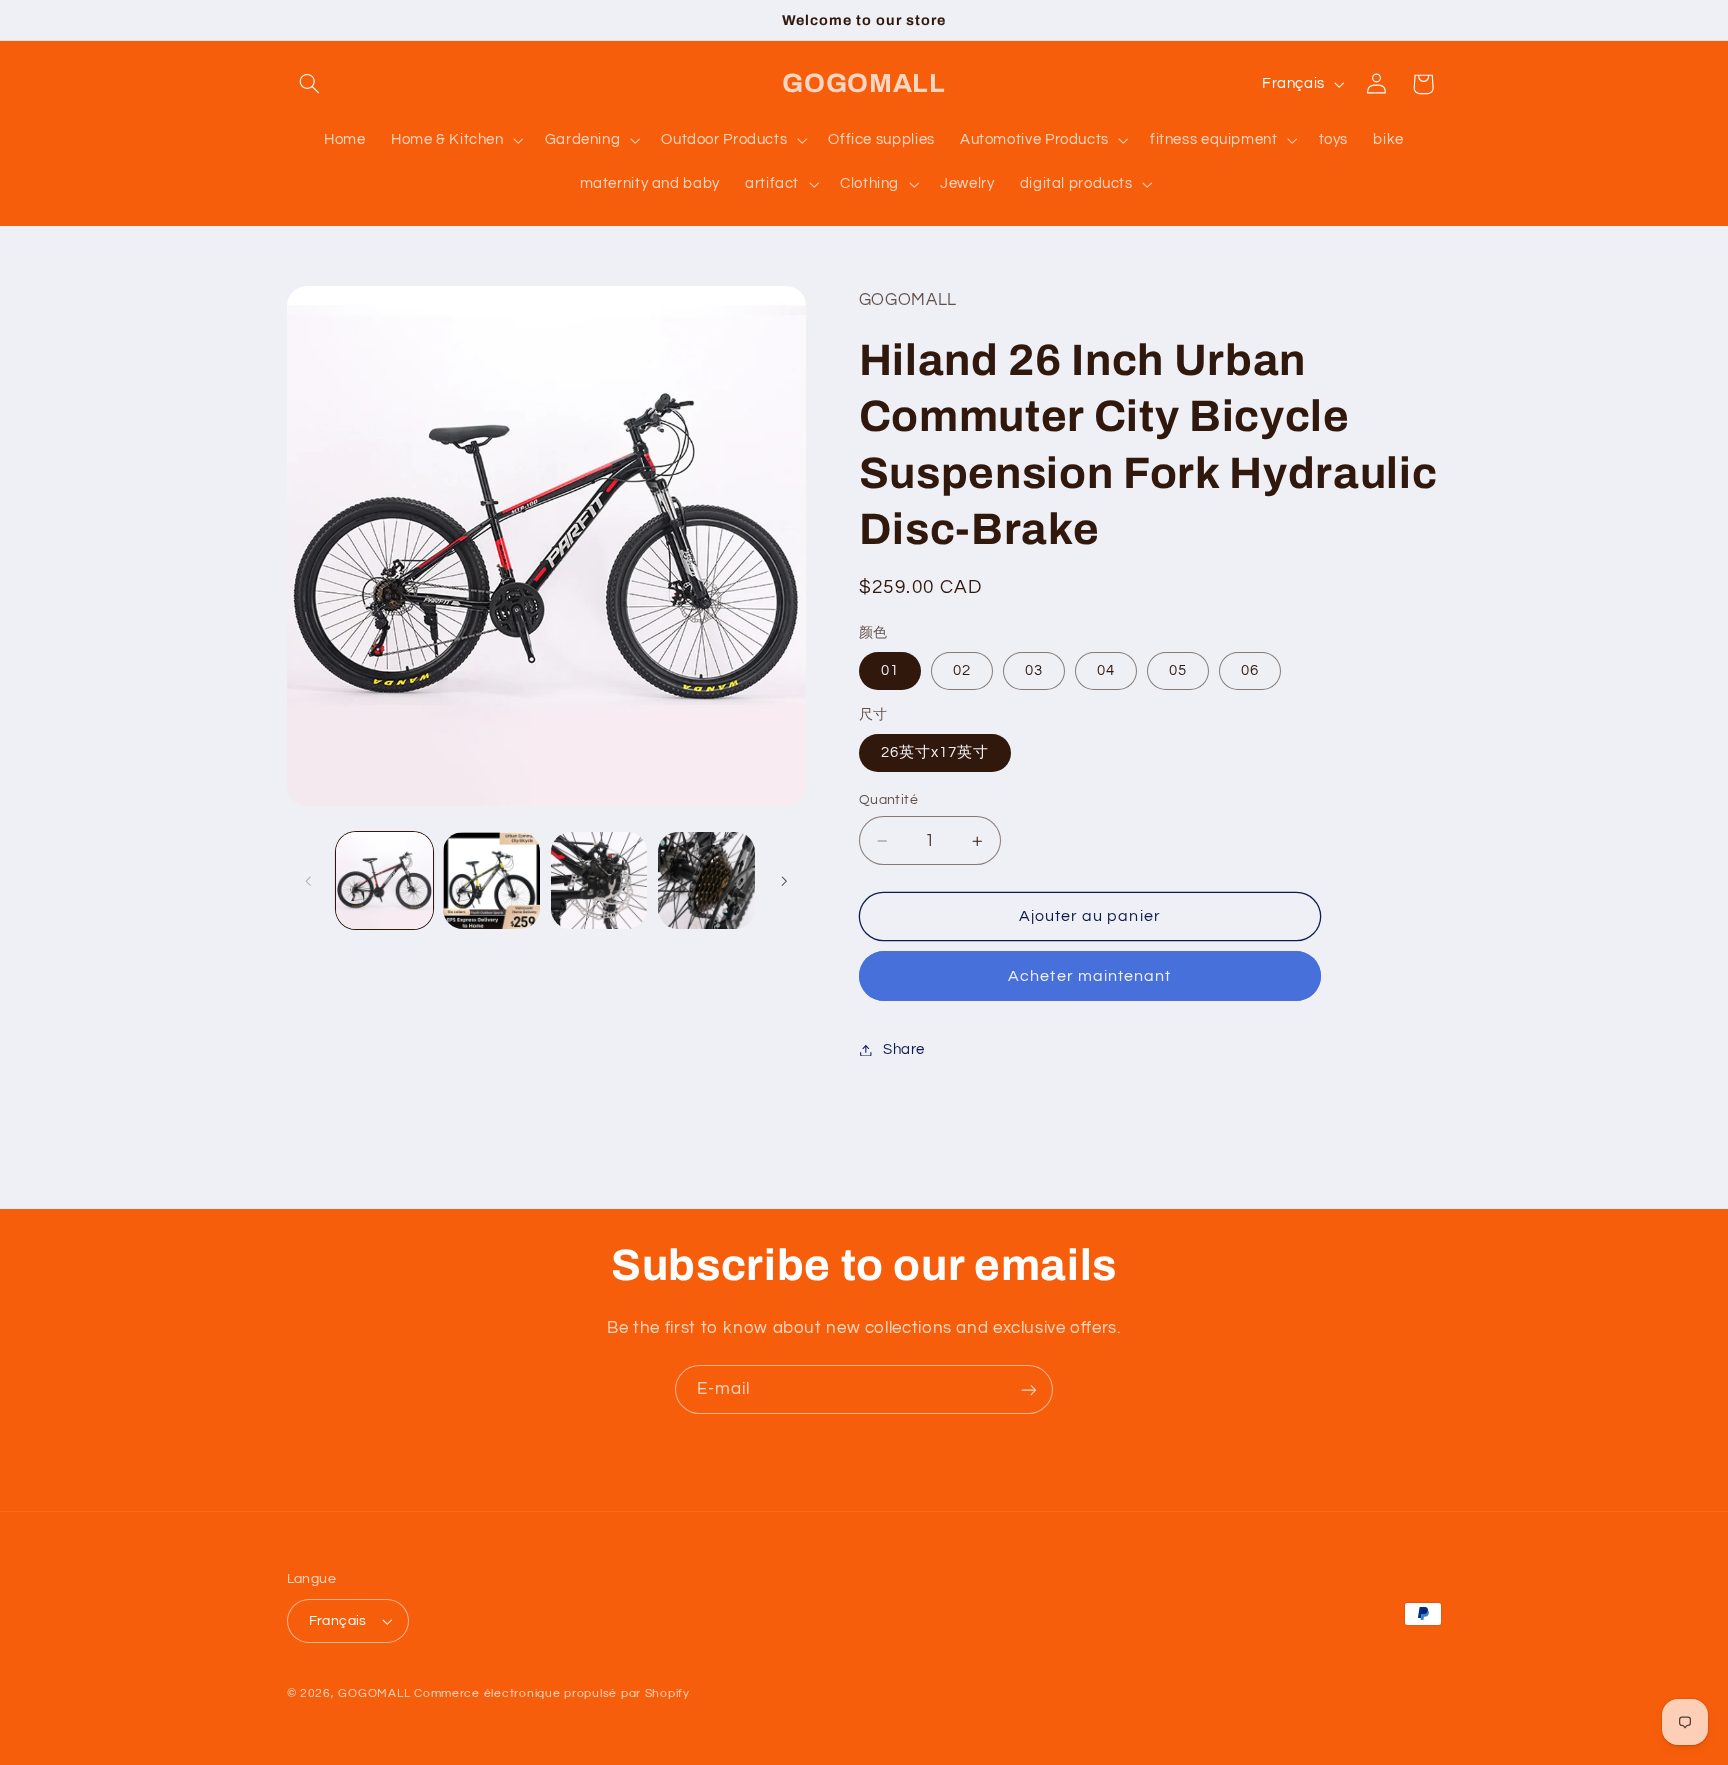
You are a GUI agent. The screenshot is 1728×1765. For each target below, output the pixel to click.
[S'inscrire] (1029, 1389)
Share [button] (904, 1049)
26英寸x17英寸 (935, 752)
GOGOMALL (374, 1693)
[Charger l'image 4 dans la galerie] (706, 880)
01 (890, 670)
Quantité (888, 800)
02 (962, 670)
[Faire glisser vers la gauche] (309, 881)
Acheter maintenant (1089, 976)
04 (1106, 670)
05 (1178, 670)
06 (1250, 670)
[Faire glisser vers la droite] (784, 881)
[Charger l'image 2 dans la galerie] (491, 880)
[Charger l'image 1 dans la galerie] (384, 880)
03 (1034, 670)
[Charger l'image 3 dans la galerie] (599, 880)
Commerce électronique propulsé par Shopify (552, 1693)
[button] (310, 84)
